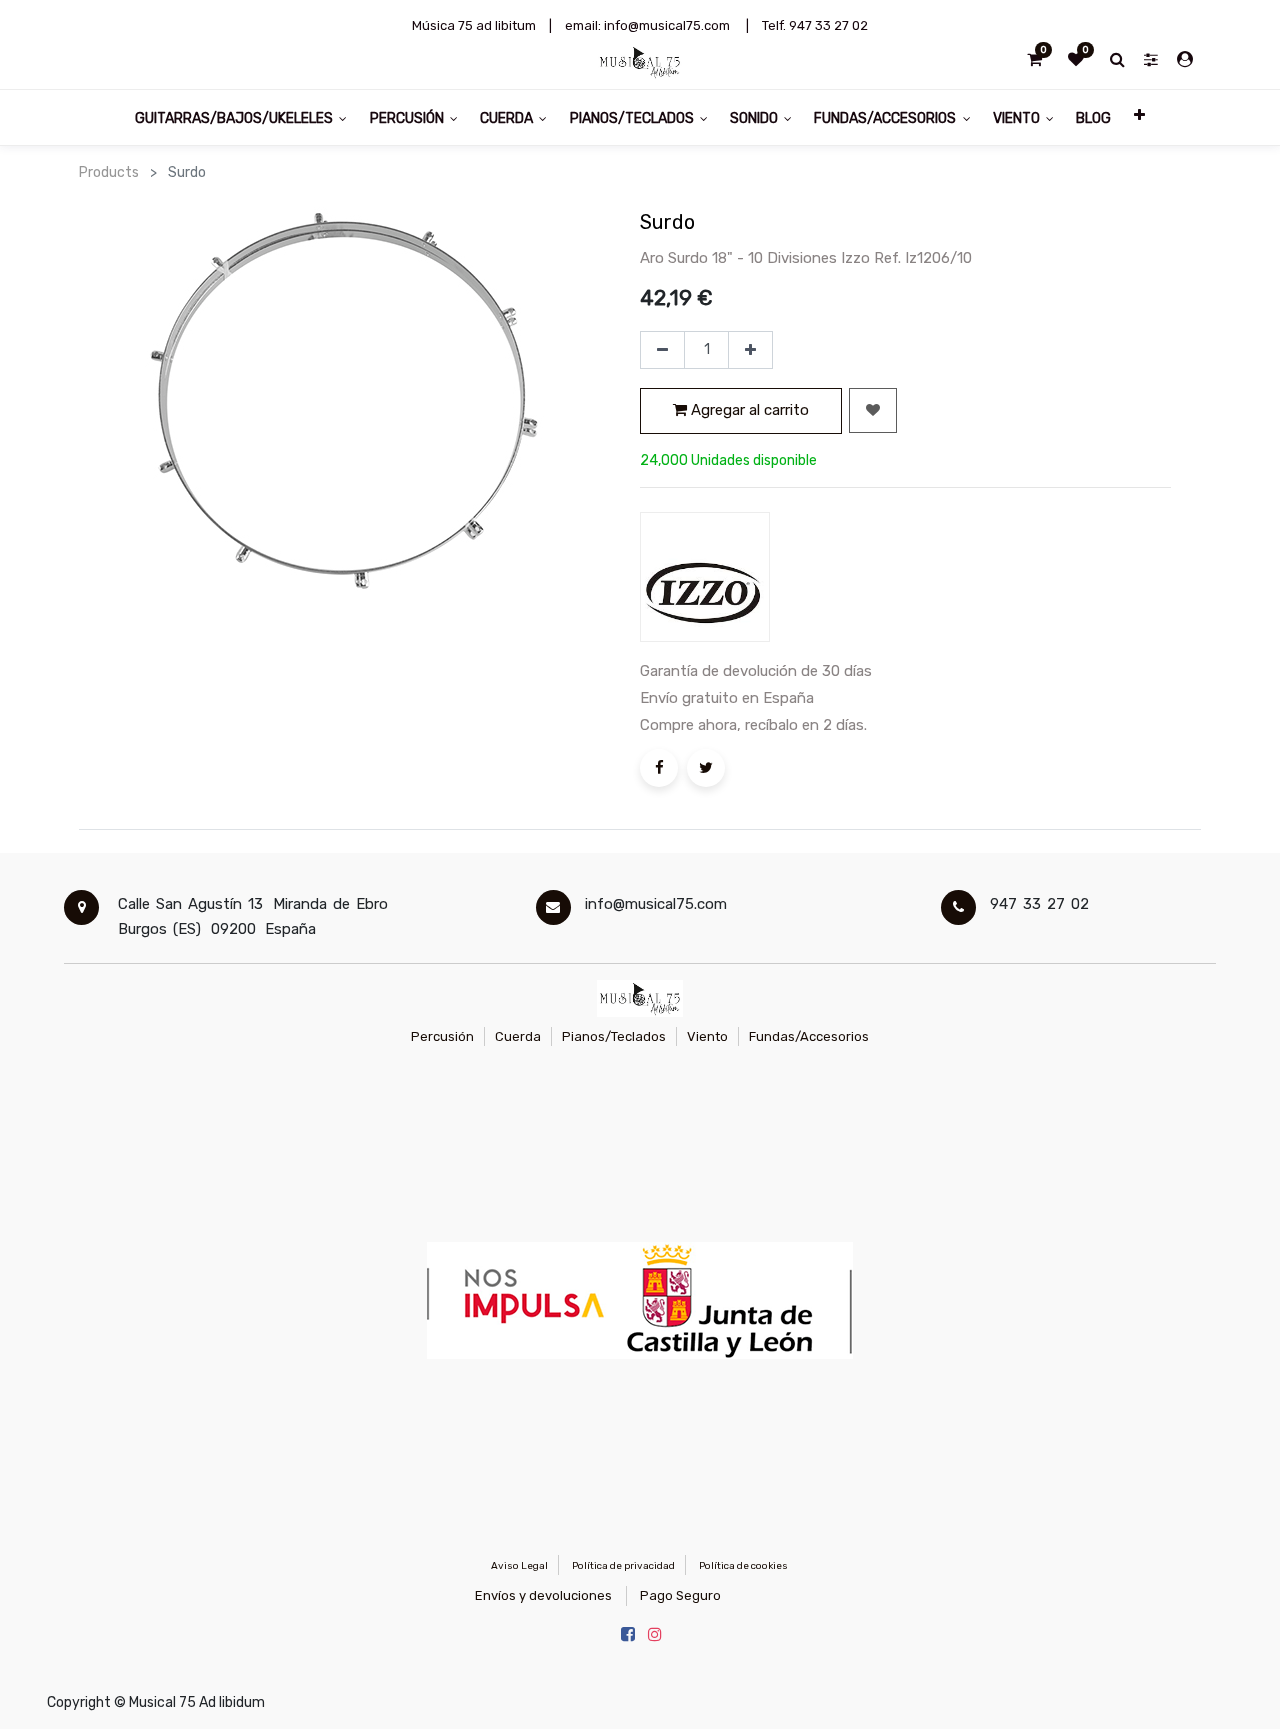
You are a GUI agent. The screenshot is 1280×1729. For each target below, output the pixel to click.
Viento (707, 1036)
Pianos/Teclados (614, 1036)
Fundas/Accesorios (809, 1036)
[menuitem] (1093, 117)
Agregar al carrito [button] (748, 410)
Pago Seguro (680, 1595)
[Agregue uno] (750, 350)
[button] (1138, 117)
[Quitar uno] (662, 350)
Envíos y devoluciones (543, 1595)
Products (109, 172)
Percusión (442, 1036)
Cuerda (518, 1036)
